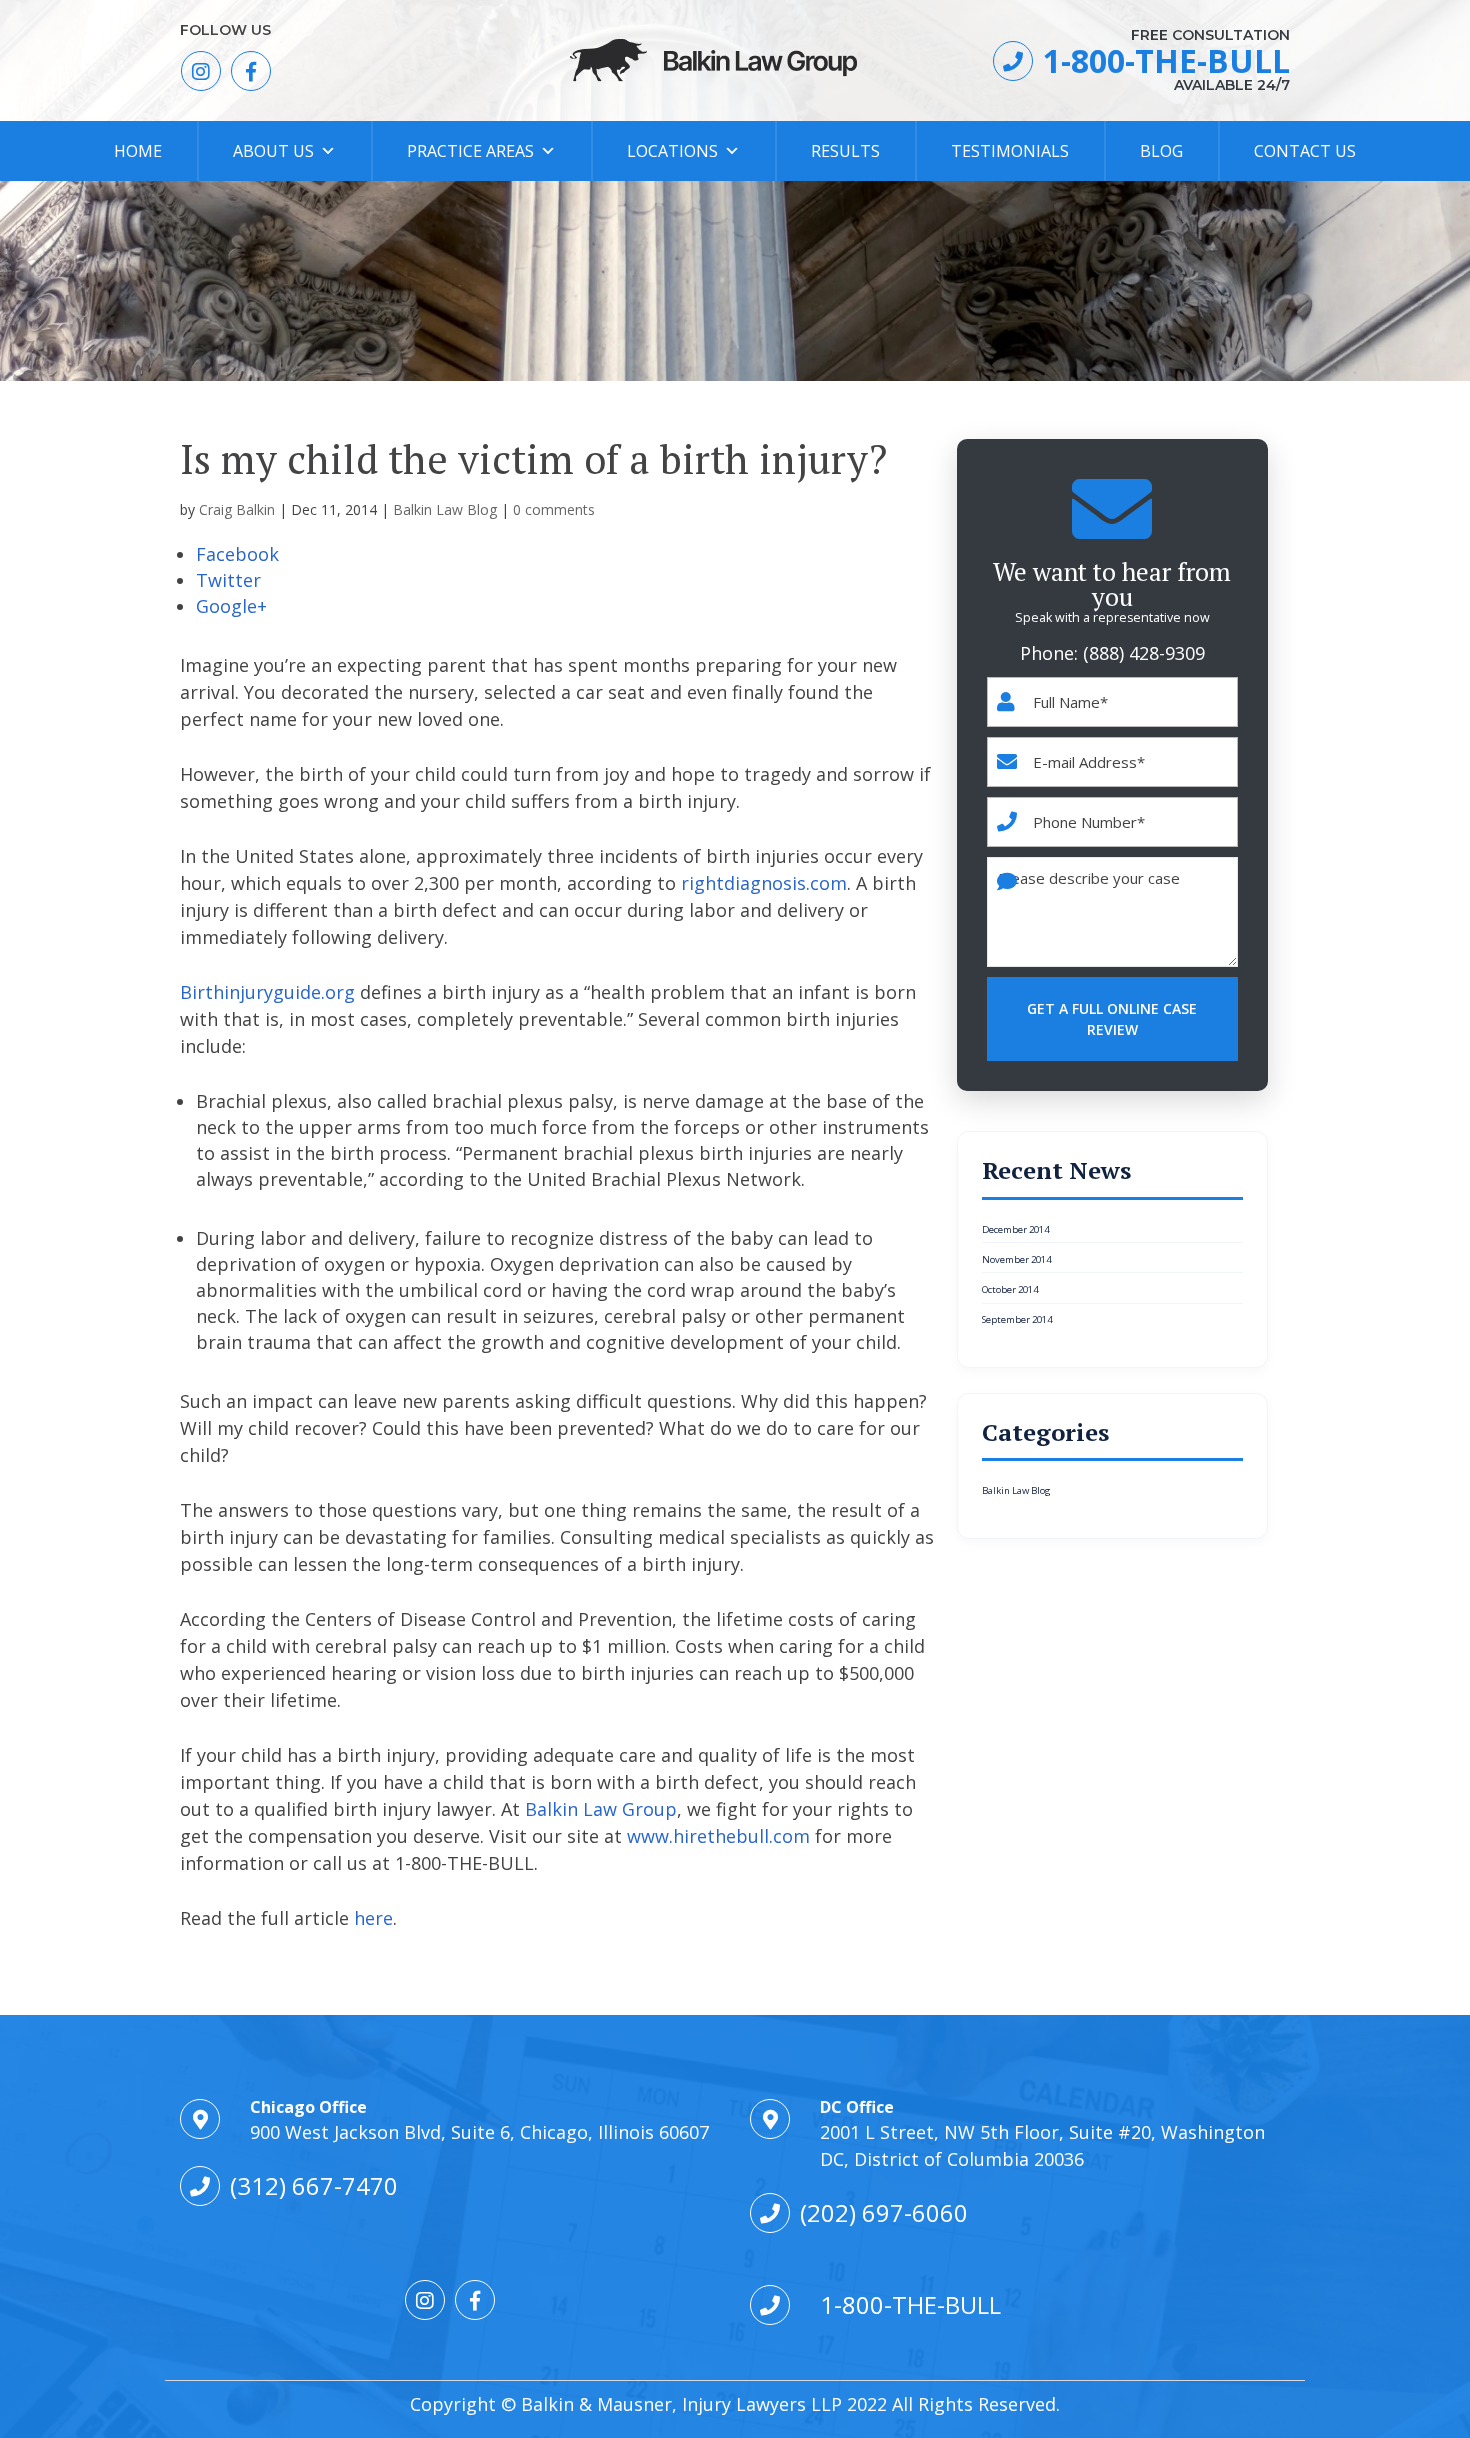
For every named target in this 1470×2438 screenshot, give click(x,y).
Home (138, 151)
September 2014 (1017, 1320)
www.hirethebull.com (718, 1836)
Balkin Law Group (601, 1809)
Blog (1161, 151)
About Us (273, 151)
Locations (672, 151)
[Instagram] (201, 71)
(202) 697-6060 (884, 2212)
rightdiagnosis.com (764, 883)
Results (845, 151)
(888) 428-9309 (1144, 653)
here (373, 1918)
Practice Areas (470, 151)
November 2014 (1016, 1260)
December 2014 (1015, 1230)
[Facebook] (251, 71)
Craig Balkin (237, 509)
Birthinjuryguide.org (267, 992)
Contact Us (1305, 151)
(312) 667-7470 (314, 2185)
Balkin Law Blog (445, 509)
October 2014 (1010, 1290)
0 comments (554, 509)
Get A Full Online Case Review (1112, 1019)
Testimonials (1010, 151)
